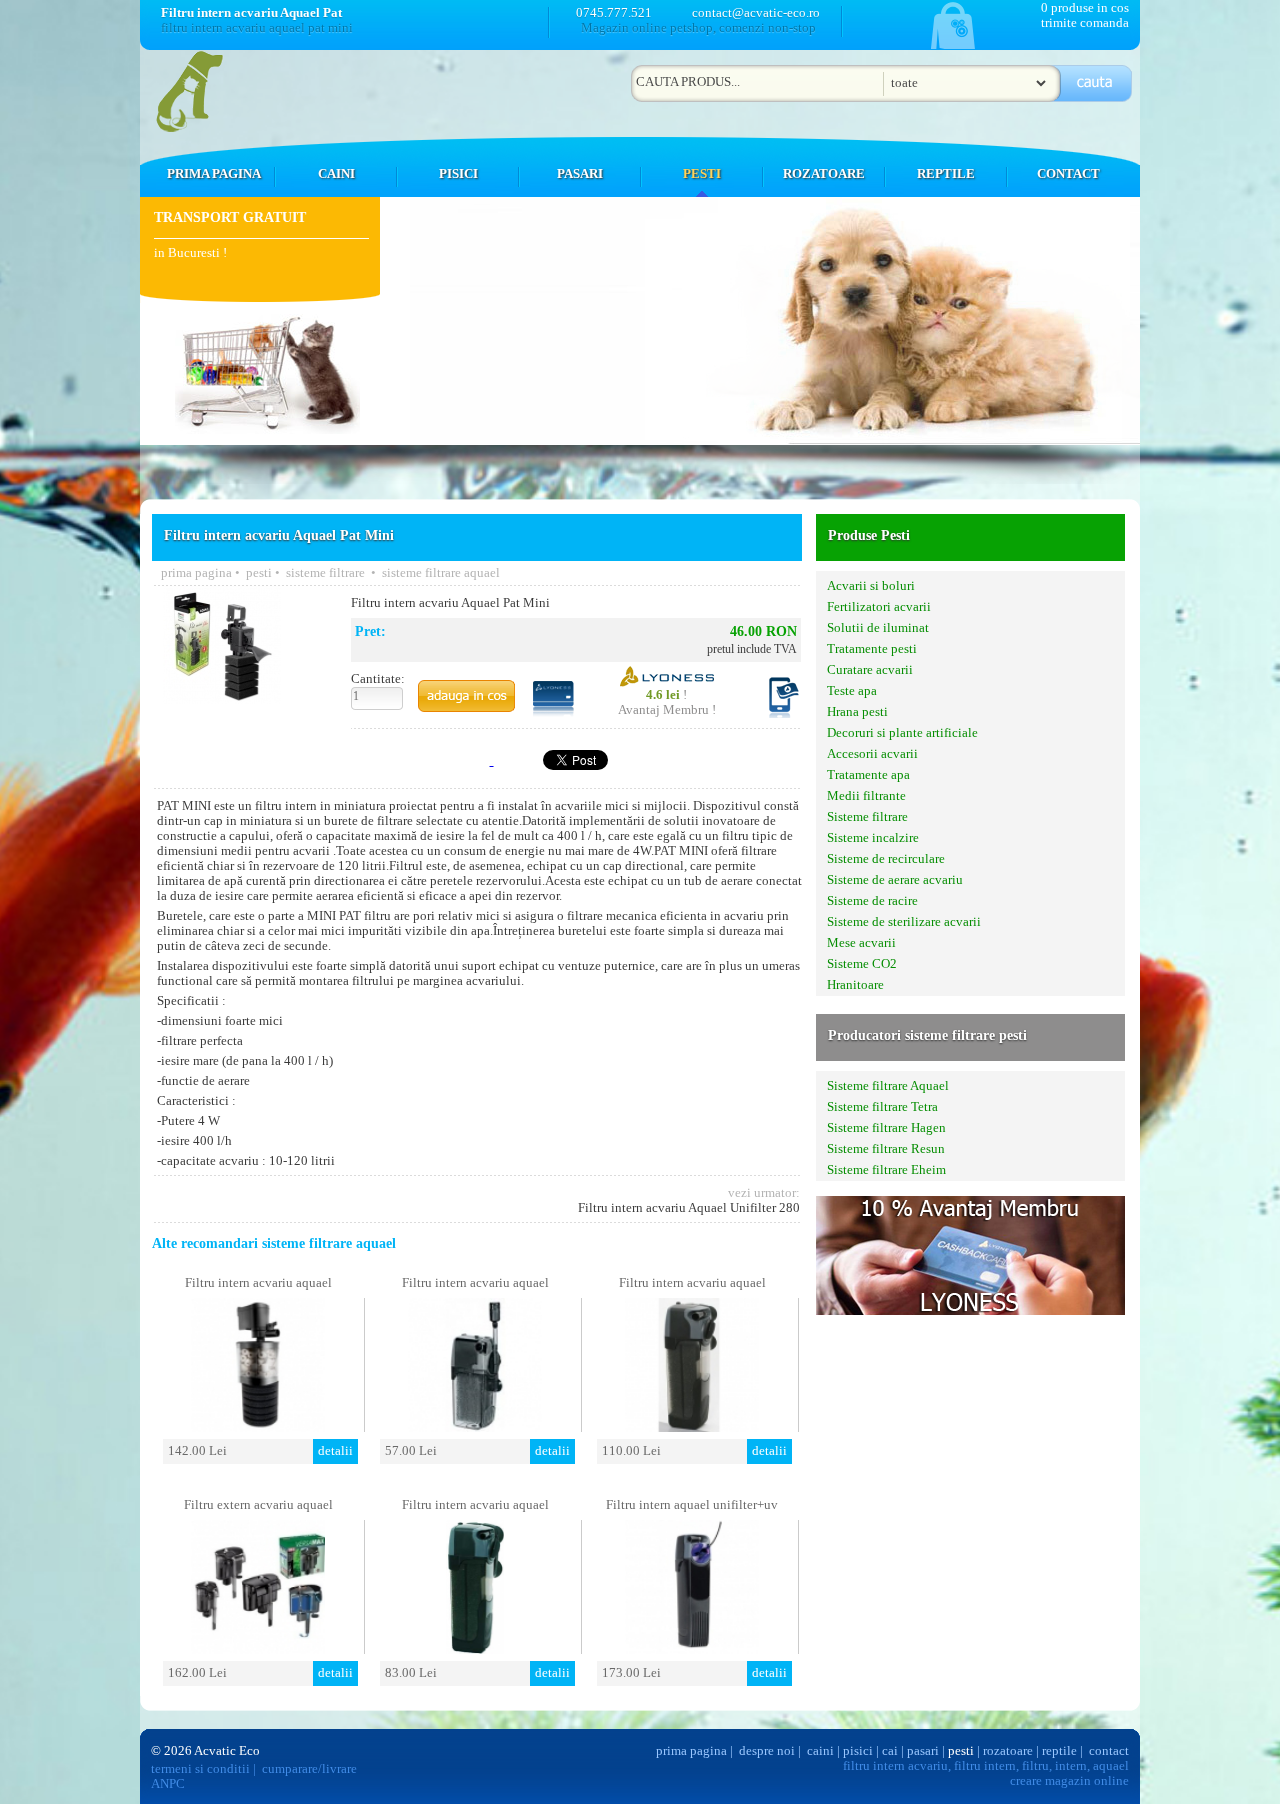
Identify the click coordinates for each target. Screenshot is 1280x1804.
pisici (858, 1751)
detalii (335, 1451)
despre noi (767, 1751)
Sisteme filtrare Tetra (882, 1107)
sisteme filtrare (327, 573)
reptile (1059, 1751)
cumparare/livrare (309, 1769)
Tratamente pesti (872, 649)
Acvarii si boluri (871, 586)
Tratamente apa (868, 775)
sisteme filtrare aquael (441, 573)
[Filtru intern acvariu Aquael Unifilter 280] (475, 1426)
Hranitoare (855, 985)
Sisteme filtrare (867, 817)
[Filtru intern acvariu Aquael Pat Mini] (222, 698)
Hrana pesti (857, 712)
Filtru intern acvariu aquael (258, 1283)
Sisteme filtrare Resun (886, 1149)
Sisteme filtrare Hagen (886, 1128)
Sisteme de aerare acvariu (895, 880)
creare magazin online (1069, 1781)
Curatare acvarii (870, 670)
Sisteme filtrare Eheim (886, 1170)
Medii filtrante (866, 796)
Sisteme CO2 (862, 964)
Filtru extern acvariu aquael (258, 1505)
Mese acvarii (861, 943)
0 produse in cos (1085, 8)
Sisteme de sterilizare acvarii (904, 922)
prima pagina (196, 573)
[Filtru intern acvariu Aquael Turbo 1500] (258, 1426)
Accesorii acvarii (872, 754)
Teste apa (852, 691)
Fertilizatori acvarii (879, 607)
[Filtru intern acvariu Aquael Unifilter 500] (475, 1648)
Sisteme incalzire (873, 838)
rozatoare (1008, 1751)
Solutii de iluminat (878, 628)
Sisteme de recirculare (886, 859)
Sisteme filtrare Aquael (888, 1086)
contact (1109, 1751)
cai (890, 1751)
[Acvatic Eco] (197, 128)
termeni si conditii (200, 1769)
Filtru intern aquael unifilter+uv (692, 1505)
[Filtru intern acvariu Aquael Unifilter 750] (692, 1426)
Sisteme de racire (872, 901)
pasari (923, 1751)
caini (820, 1751)
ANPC (168, 1784)
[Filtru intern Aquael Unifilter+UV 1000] (692, 1648)
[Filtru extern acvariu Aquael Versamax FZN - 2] (258, 1648)
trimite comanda (1085, 23)
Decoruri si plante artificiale (902, 733)
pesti (259, 573)
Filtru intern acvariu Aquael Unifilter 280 (689, 1208)
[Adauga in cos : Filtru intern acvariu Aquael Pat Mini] (466, 696)
